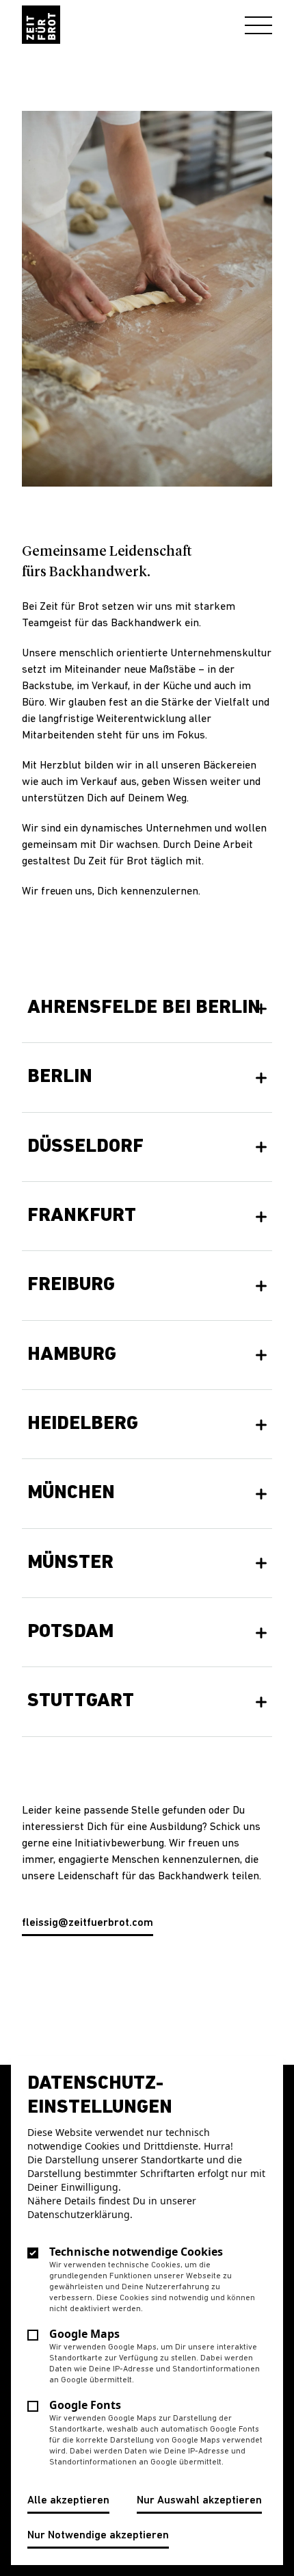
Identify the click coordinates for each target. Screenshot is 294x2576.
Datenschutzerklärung (79, 2214)
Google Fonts (85, 2405)
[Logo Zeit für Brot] (41, 25)
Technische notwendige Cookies (136, 2252)
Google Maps (84, 2334)
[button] (147, 1008)
